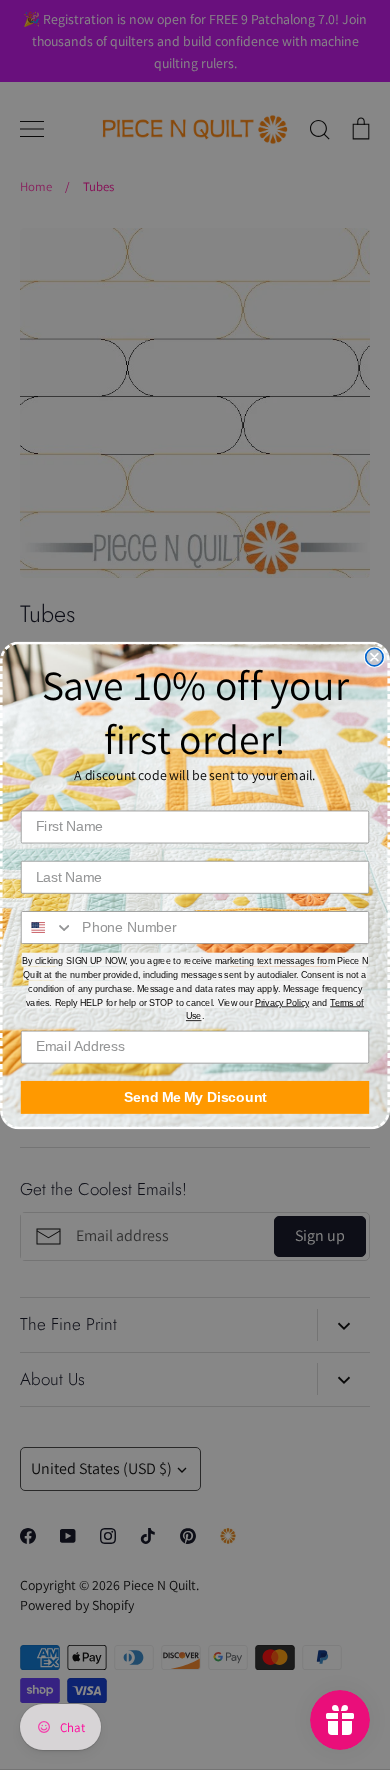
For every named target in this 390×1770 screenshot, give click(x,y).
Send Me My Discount (195, 1096)
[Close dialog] (374, 656)
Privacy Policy (282, 1002)
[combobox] (48, 926)
